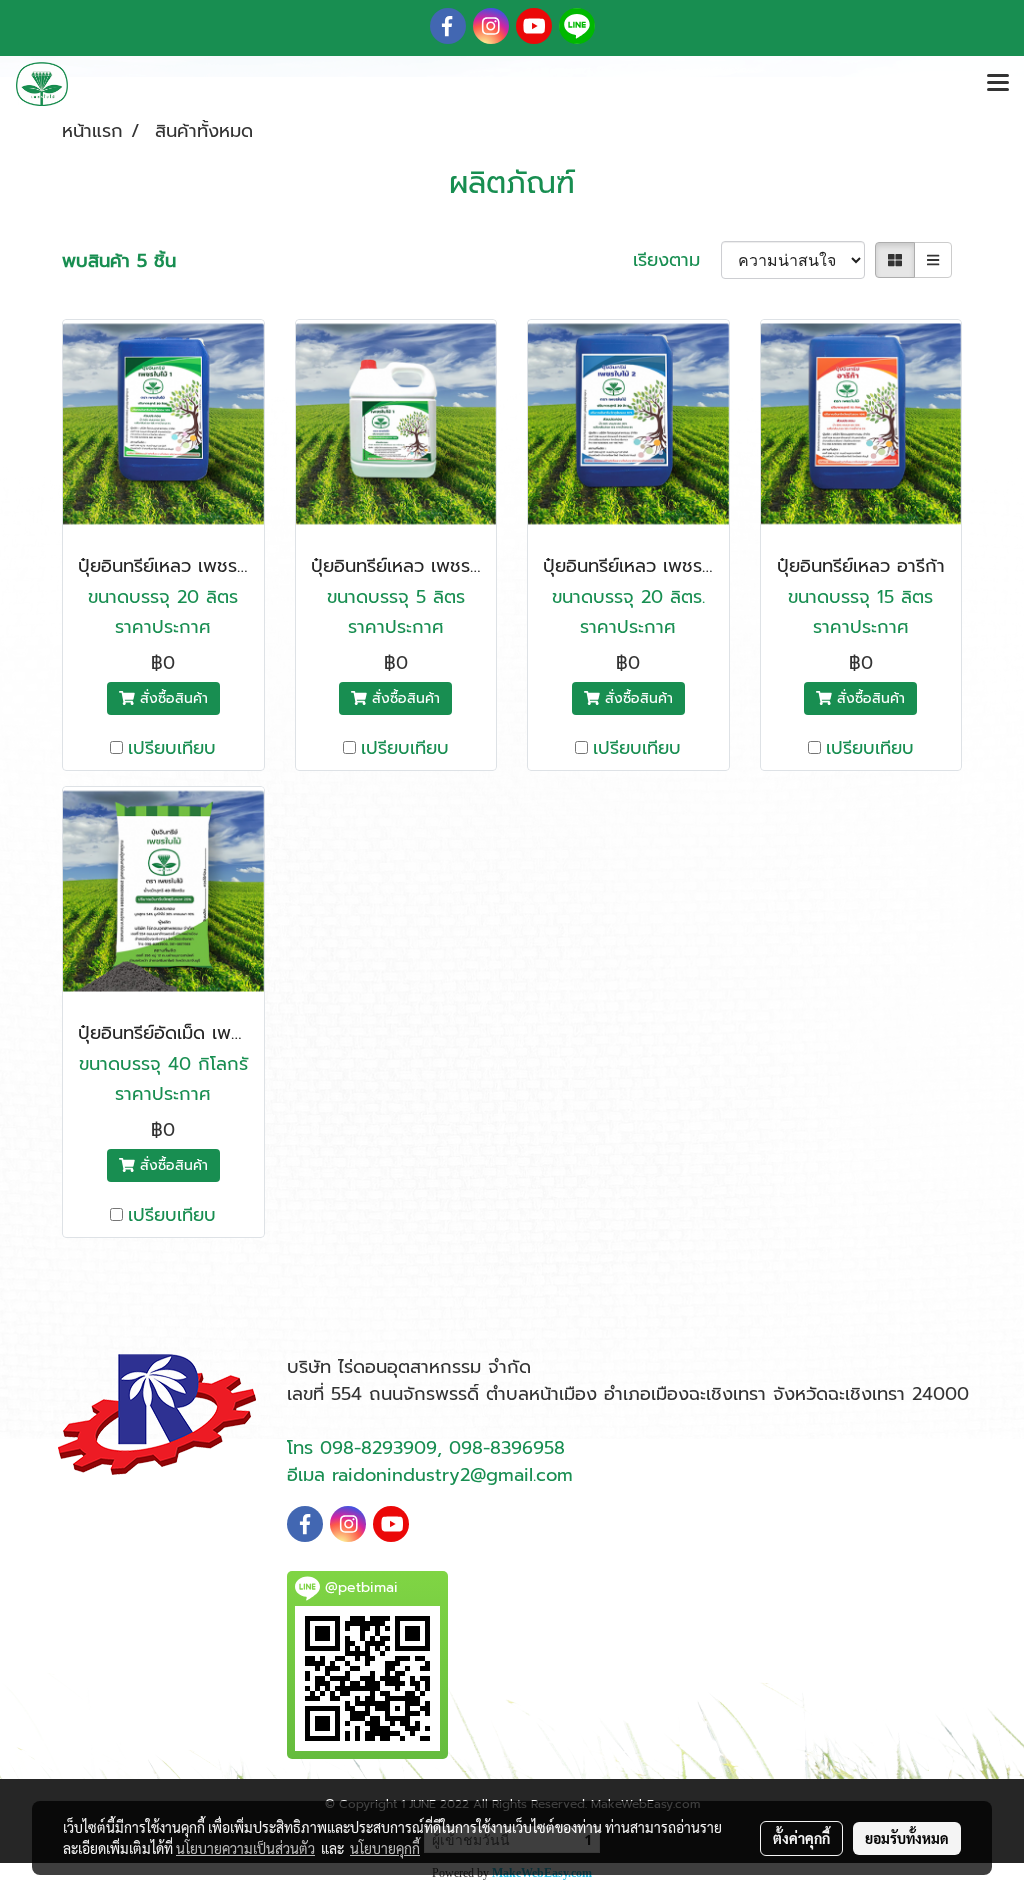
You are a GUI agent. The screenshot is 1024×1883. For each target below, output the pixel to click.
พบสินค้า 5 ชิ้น (119, 261)
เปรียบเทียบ (172, 748)
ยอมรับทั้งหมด (907, 1838)
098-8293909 (378, 1448)
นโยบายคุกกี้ (385, 1848)
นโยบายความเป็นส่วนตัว (245, 1848)
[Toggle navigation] (998, 84)
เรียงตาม (677, 260)
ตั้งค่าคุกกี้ (801, 1838)
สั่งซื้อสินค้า (171, 698)
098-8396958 (507, 1448)
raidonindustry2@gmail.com (452, 1475)
